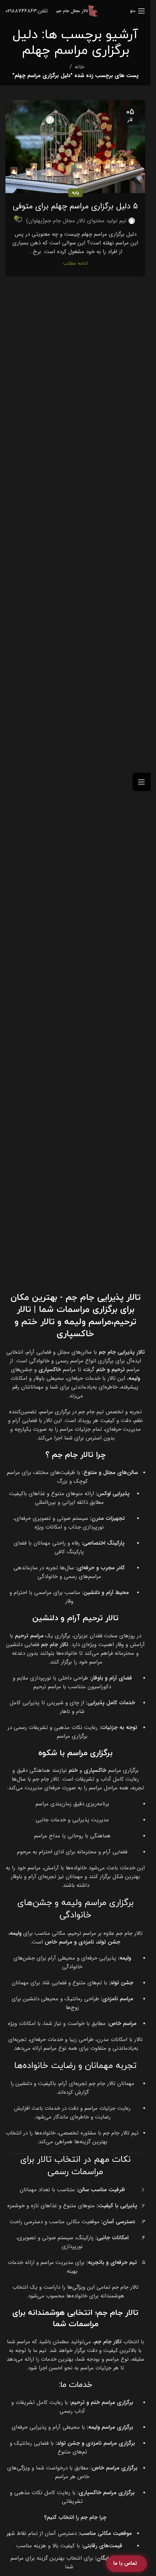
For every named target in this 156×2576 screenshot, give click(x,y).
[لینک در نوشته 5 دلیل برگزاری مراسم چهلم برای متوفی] (75, 147)
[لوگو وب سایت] (77, 11)
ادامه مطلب (75, 263)
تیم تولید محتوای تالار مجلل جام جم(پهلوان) (76, 221)
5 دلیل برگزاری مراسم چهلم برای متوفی (75, 206)
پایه (75, 193)
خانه (79, 67)
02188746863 (21, 11)
